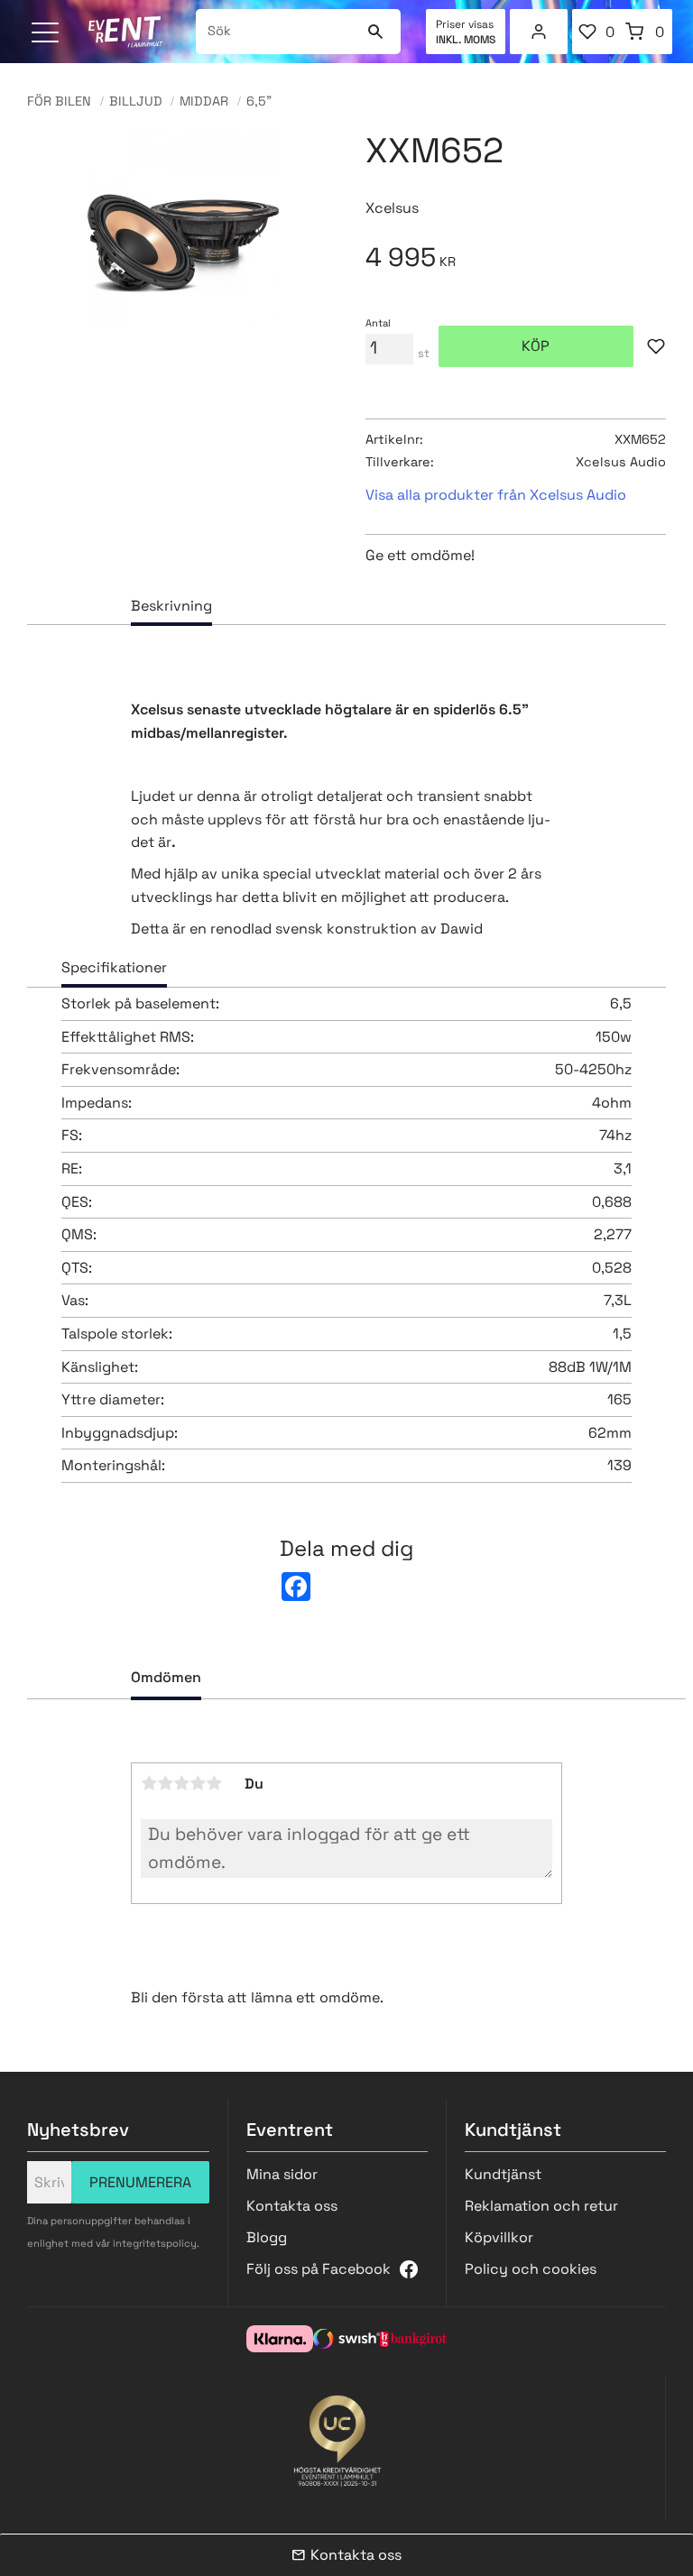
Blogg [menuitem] (267, 2237)
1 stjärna (149, 1783)
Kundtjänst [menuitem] (503, 2174)
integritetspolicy (155, 2243)
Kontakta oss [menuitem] (292, 2206)
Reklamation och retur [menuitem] (541, 2206)
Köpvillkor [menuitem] (499, 2237)
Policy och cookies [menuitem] (531, 2269)
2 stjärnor (165, 1783)
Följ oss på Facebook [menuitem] (319, 2269)
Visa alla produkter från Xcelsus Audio (496, 495)
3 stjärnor (181, 1783)
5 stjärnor (214, 1783)
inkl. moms (466, 40)
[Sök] (376, 32)
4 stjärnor (198, 1783)
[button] (47, 34)
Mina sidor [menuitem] (539, 32)
